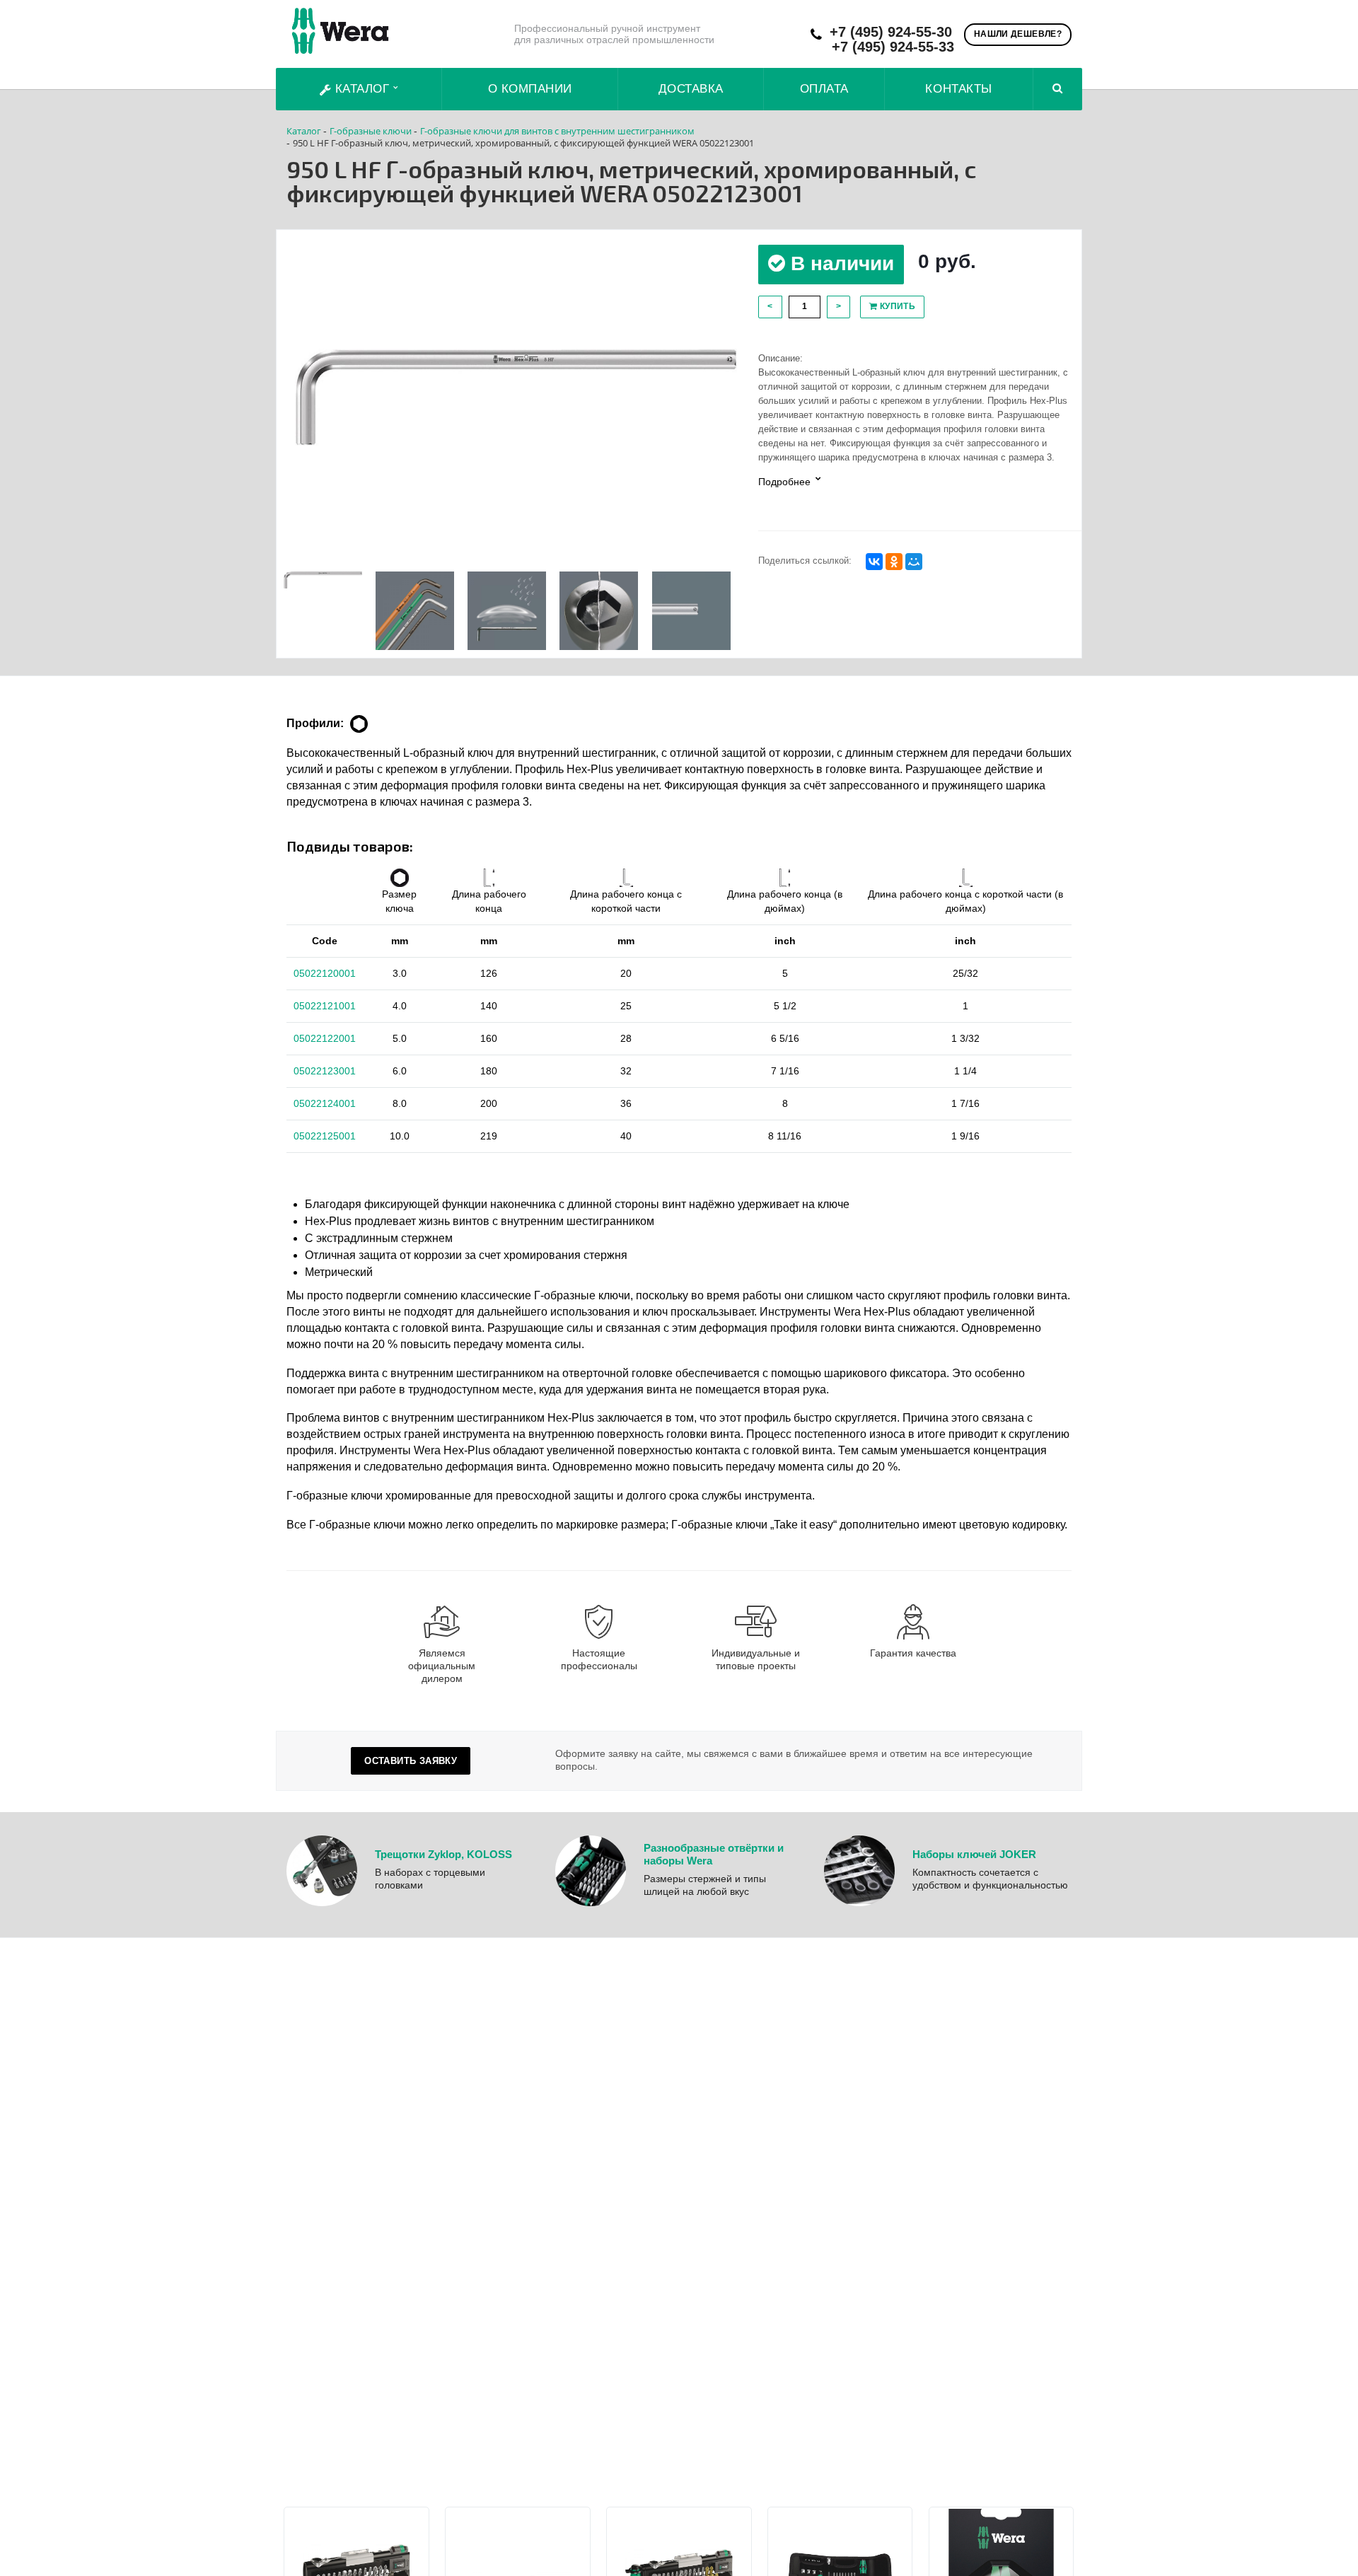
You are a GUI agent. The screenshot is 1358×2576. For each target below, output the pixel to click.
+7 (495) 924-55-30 (891, 32)
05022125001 (325, 1136)
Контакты (958, 89)
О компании (530, 89)
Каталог (362, 89)
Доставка (691, 89)
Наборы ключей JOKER (974, 1854)
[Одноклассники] (894, 562)
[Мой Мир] (914, 562)
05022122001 (325, 1038)
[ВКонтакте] (874, 562)
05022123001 (325, 1071)
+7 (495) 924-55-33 (893, 47)
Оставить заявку (411, 1761)
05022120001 (325, 973)
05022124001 (325, 1103)
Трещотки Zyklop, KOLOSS (443, 1854)
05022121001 (325, 1006)
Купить (896, 306)
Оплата (824, 89)
